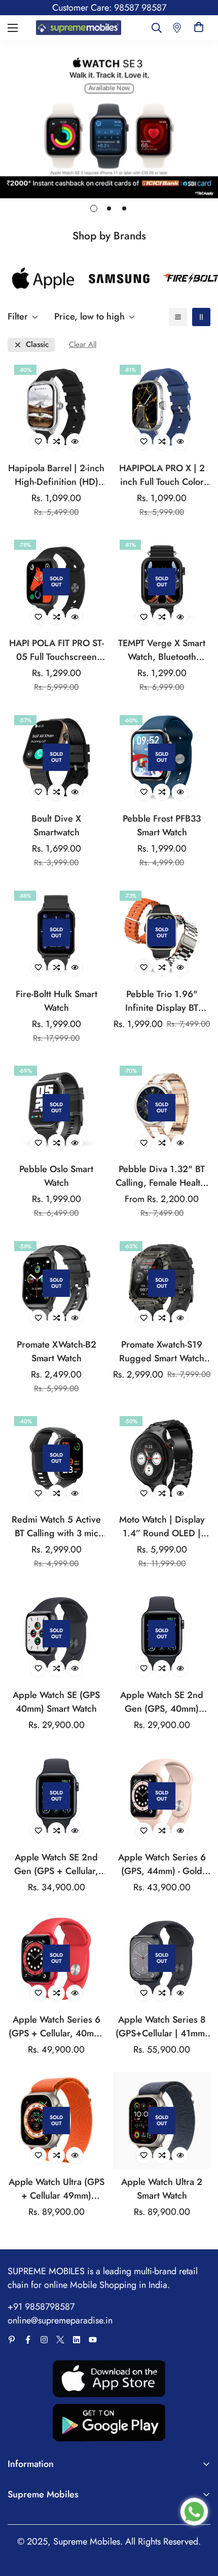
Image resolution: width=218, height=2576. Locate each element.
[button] (199, 28)
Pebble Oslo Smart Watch (56, 1176)
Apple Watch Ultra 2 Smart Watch (162, 2189)
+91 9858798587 (41, 2307)
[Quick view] (75, 442)
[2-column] (201, 317)
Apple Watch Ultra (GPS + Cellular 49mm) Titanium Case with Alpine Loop (57, 2189)
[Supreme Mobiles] (79, 27)
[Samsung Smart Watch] (119, 279)
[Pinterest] (12, 2340)
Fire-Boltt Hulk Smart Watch (57, 1001)
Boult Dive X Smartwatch (56, 825)
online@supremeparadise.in (60, 2320)
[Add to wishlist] (38, 442)
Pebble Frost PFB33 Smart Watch (162, 825)
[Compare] (56, 442)
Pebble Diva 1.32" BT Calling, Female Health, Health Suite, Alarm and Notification (162, 1176)
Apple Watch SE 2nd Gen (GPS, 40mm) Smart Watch (162, 1702)
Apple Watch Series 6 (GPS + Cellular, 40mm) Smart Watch (56, 2027)
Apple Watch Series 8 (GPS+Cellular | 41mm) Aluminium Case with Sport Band (162, 2027)
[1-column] (178, 317)
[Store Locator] (177, 28)
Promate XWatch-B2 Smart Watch (57, 1351)
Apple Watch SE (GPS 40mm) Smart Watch (56, 1702)
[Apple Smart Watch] (43, 279)
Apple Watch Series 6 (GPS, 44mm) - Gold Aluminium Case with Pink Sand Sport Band (162, 1864)
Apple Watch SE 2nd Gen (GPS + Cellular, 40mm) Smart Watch (56, 1864)
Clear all (83, 345)
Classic (37, 345)
